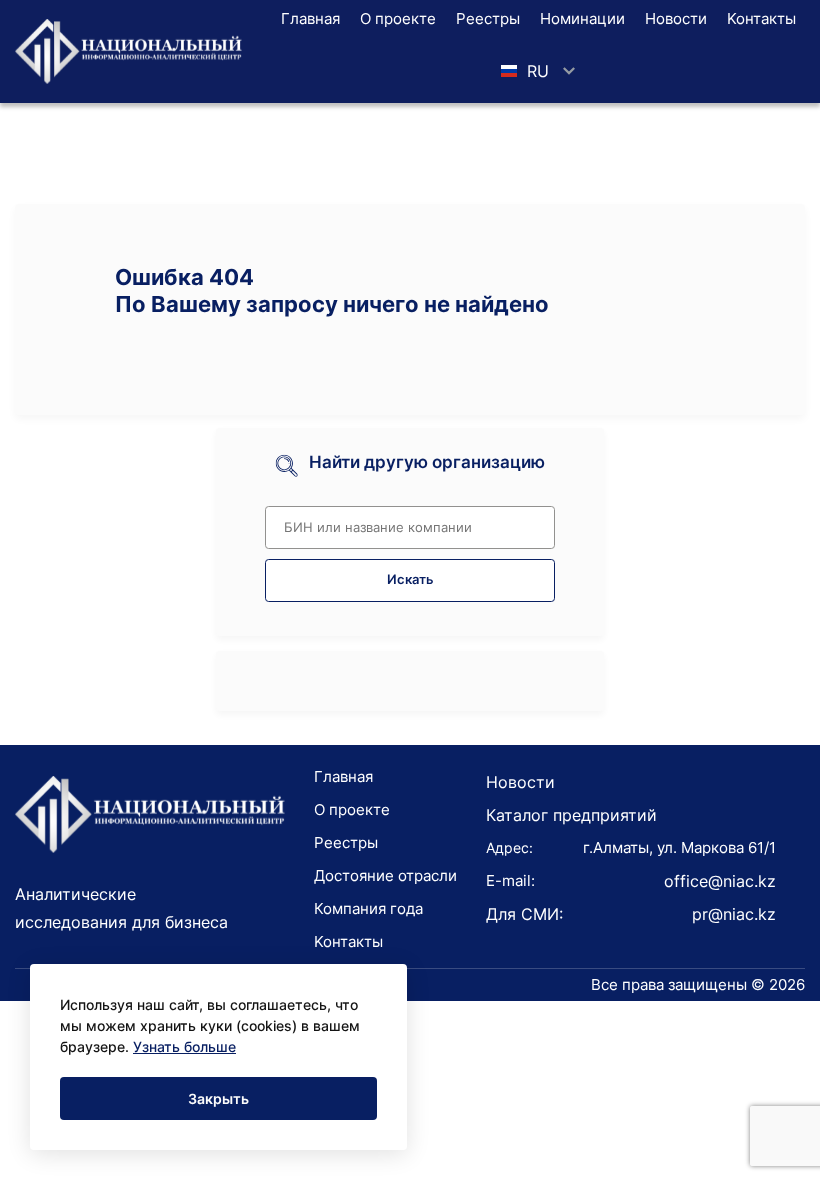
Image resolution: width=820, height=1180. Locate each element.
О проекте (398, 18)
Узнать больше (184, 1046)
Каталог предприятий (571, 815)
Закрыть (218, 1098)
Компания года (368, 908)
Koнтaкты (761, 18)
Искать (410, 579)
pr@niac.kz (734, 914)
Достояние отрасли (385, 875)
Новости (676, 18)
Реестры (488, 18)
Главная (310, 18)
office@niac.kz (720, 881)
